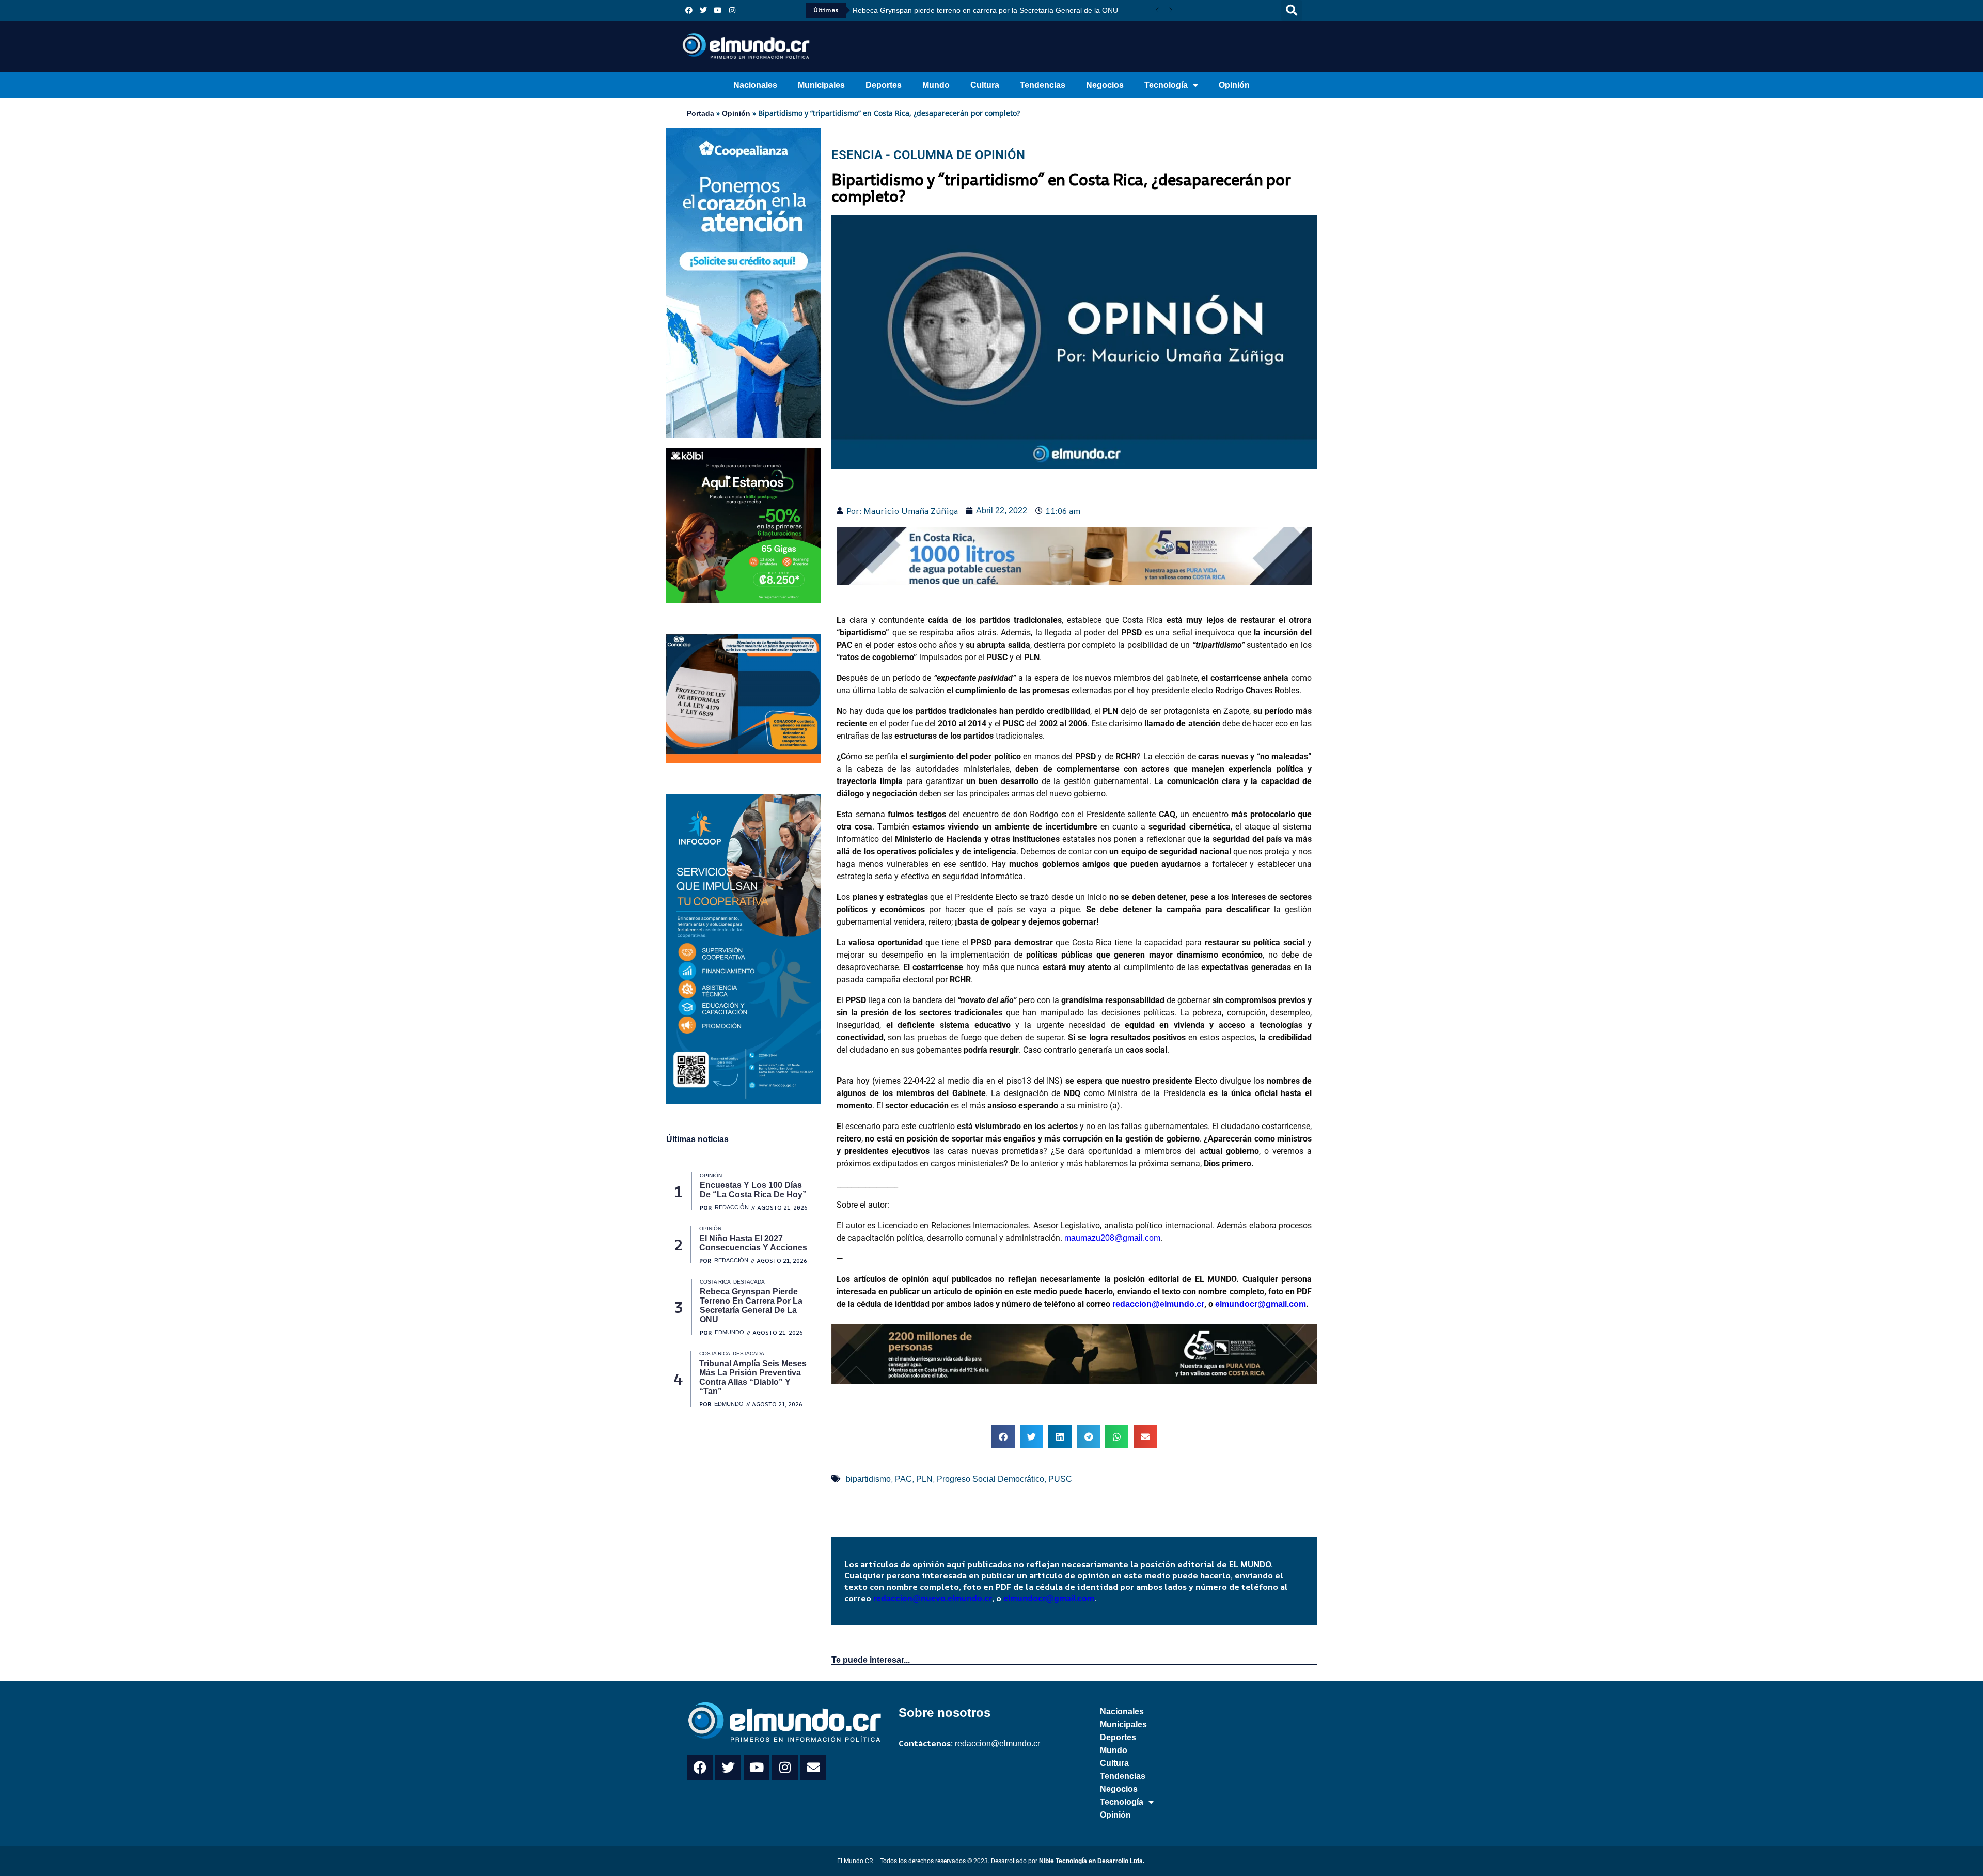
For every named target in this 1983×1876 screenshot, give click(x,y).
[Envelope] (813, 1768)
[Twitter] (703, 10)
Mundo (936, 85)
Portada (701, 113)
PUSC (1060, 1479)
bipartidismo (868, 1479)
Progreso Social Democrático (990, 1479)
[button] (1292, 10)
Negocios (1105, 85)
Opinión (1234, 85)
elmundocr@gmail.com (1261, 1304)
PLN (924, 1479)
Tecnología (1166, 85)
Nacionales (755, 85)
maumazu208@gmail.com (1112, 1238)
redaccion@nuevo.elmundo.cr (933, 1598)
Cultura (985, 85)
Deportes (884, 85)
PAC (903, 1479)
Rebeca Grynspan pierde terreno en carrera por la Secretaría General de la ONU (985, 10)
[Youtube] (718, 10)
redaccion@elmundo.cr (1157, 1304)
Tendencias (1043, 85)
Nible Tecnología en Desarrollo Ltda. (1092, 1861)
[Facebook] (689, 10)
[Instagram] (732, 10)
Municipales (821, 85)
